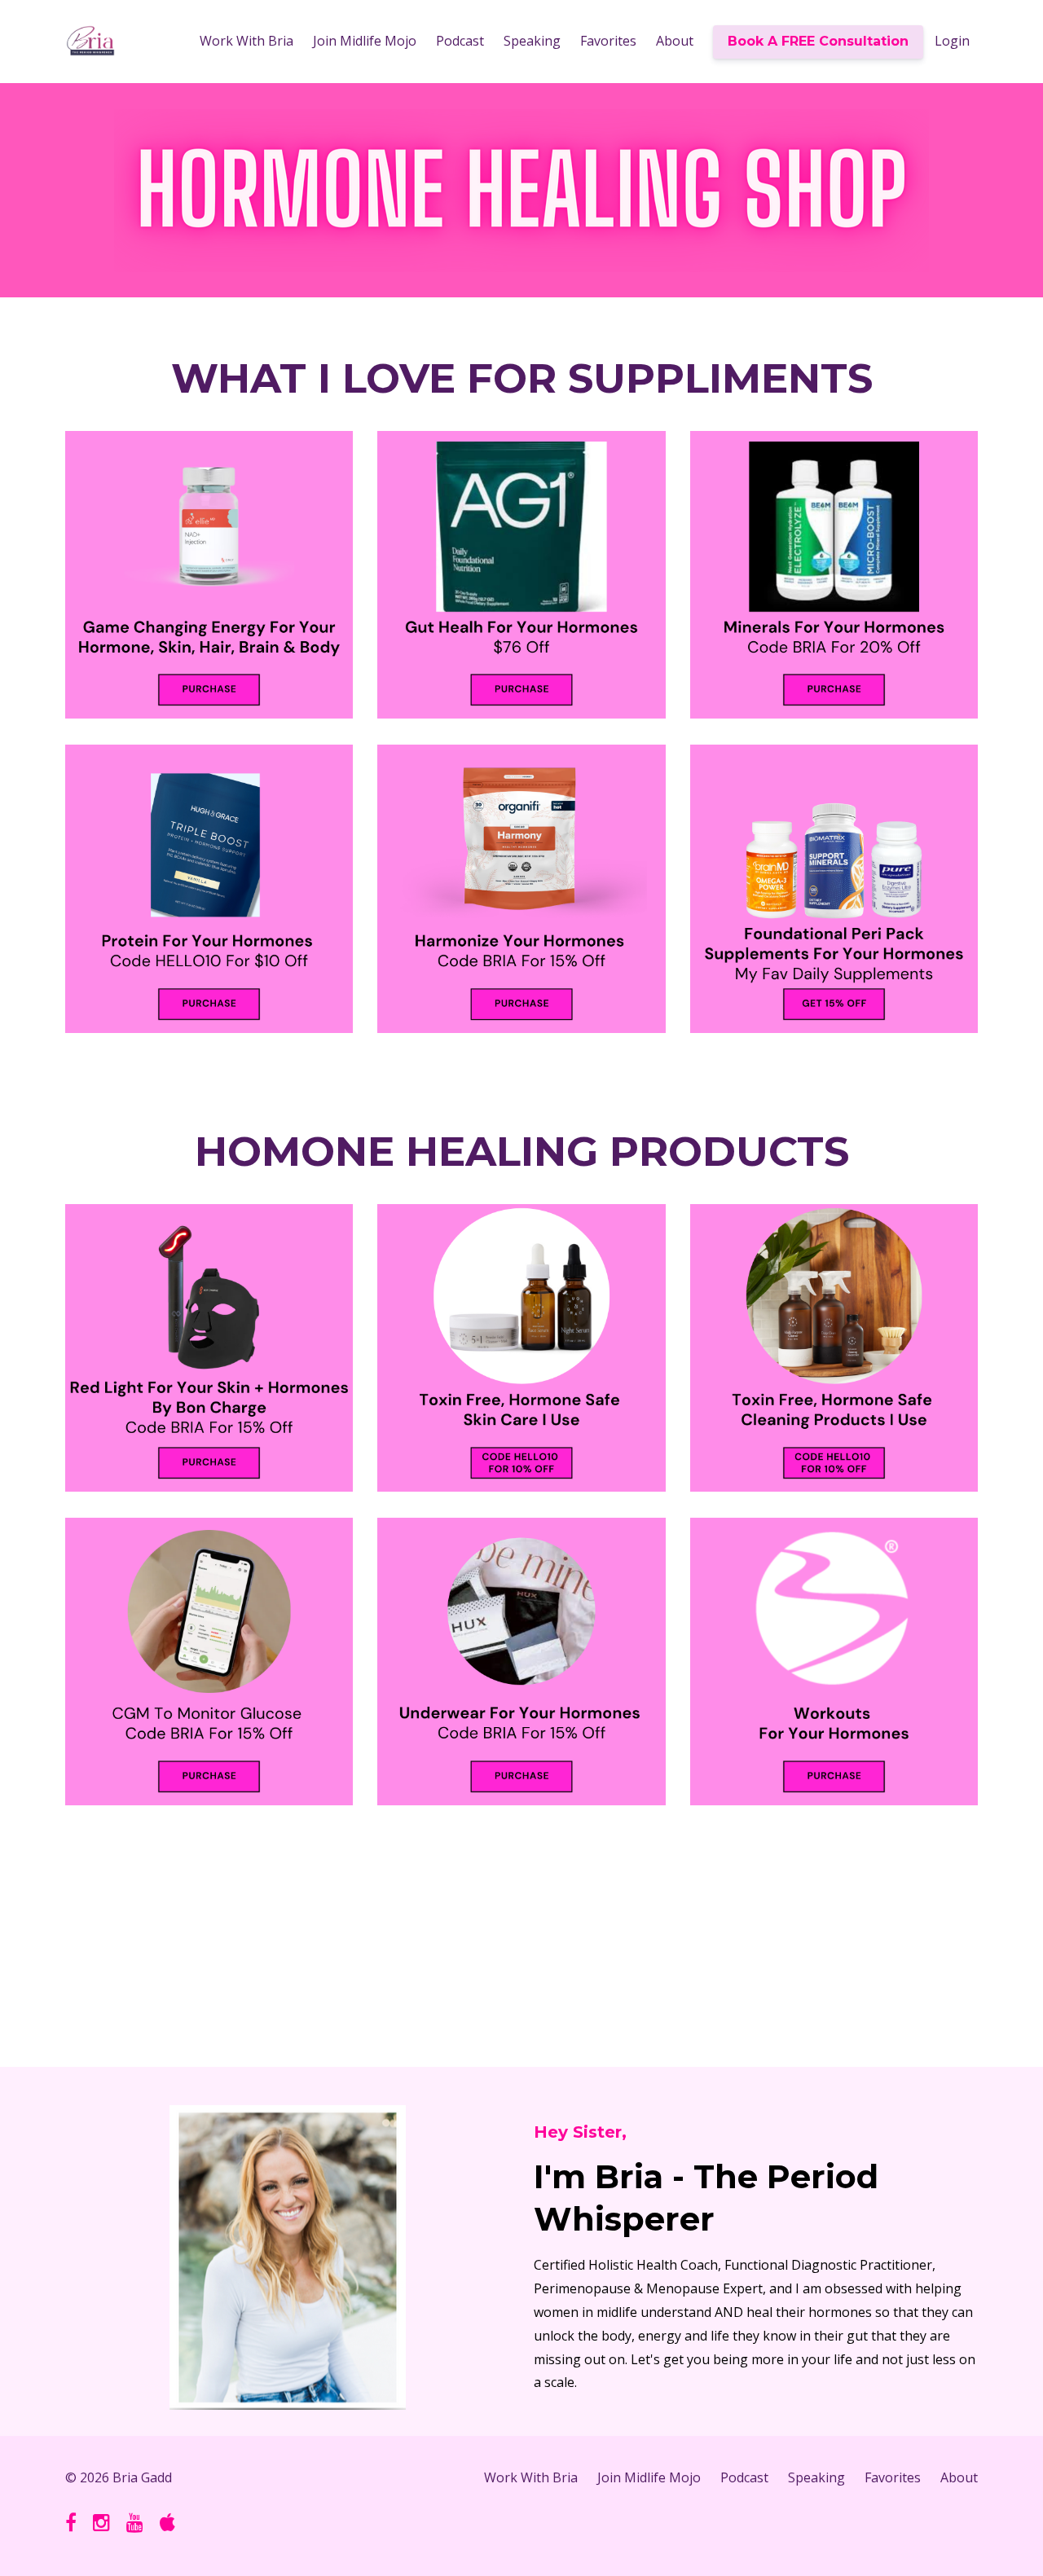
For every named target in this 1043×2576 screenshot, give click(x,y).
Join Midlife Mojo (365, 41)
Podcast (460, 41)
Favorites (608, 41)
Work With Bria (246, 41)
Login (952, 41)
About (675, 41)
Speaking (532, 41)
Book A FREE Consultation (818, 41)
